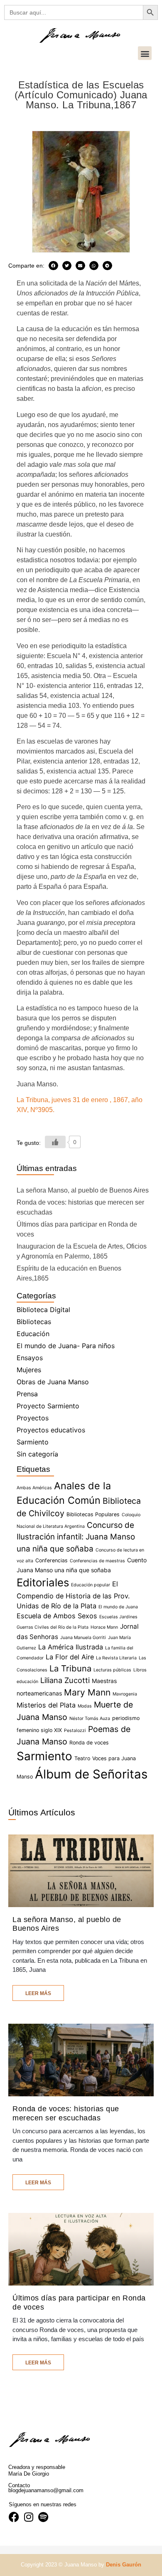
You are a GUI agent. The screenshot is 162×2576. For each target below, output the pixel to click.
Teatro (82, 1758)
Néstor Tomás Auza (90, 1719)
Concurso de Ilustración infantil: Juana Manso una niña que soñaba (76, 1537)
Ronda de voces (89, 1743)
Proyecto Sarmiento (48, 1406)
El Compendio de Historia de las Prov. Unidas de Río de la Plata (73, 1595)
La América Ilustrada (71, 1647)
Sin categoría (37, 1454)
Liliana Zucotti (65, 1680)
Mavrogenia (125, 1694)
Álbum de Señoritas (91, 1774)
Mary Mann (87, 1692)
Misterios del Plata (46, 1705)
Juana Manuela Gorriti (83, 1638)
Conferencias (52, 1560)
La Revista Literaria (116, 1658)
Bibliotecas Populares (93, 1514)
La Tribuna (70, 1668)
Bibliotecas (34, 1322)
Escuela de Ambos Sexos (57, 1616)
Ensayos (30, 1358)
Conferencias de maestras (97, 1561)
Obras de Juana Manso (53, 1382)
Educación (33, 1334)
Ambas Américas (34, 1488)
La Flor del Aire (70, 1657)
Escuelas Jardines (118, 1617)
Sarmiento (33, 1442)
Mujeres (29, 1370)
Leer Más (38, 1993)
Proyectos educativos (51, 1430)
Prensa (27, 1394)
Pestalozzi (75, 1731)
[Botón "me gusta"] (55, 1142)
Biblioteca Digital (43, 1310)
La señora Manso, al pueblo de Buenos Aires (83, 1190)
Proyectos (33, 1418)
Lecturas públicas (112, 1670)
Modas (85, 1706)
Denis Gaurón (124, 2565)
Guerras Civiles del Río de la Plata (53, 1627)
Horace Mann (104, 1627)
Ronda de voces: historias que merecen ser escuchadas (66, 2113)
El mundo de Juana (118, 1607)
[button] (145, 53)
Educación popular (91, 1585)
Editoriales (43, 1582)
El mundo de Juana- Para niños (66, 1346)
